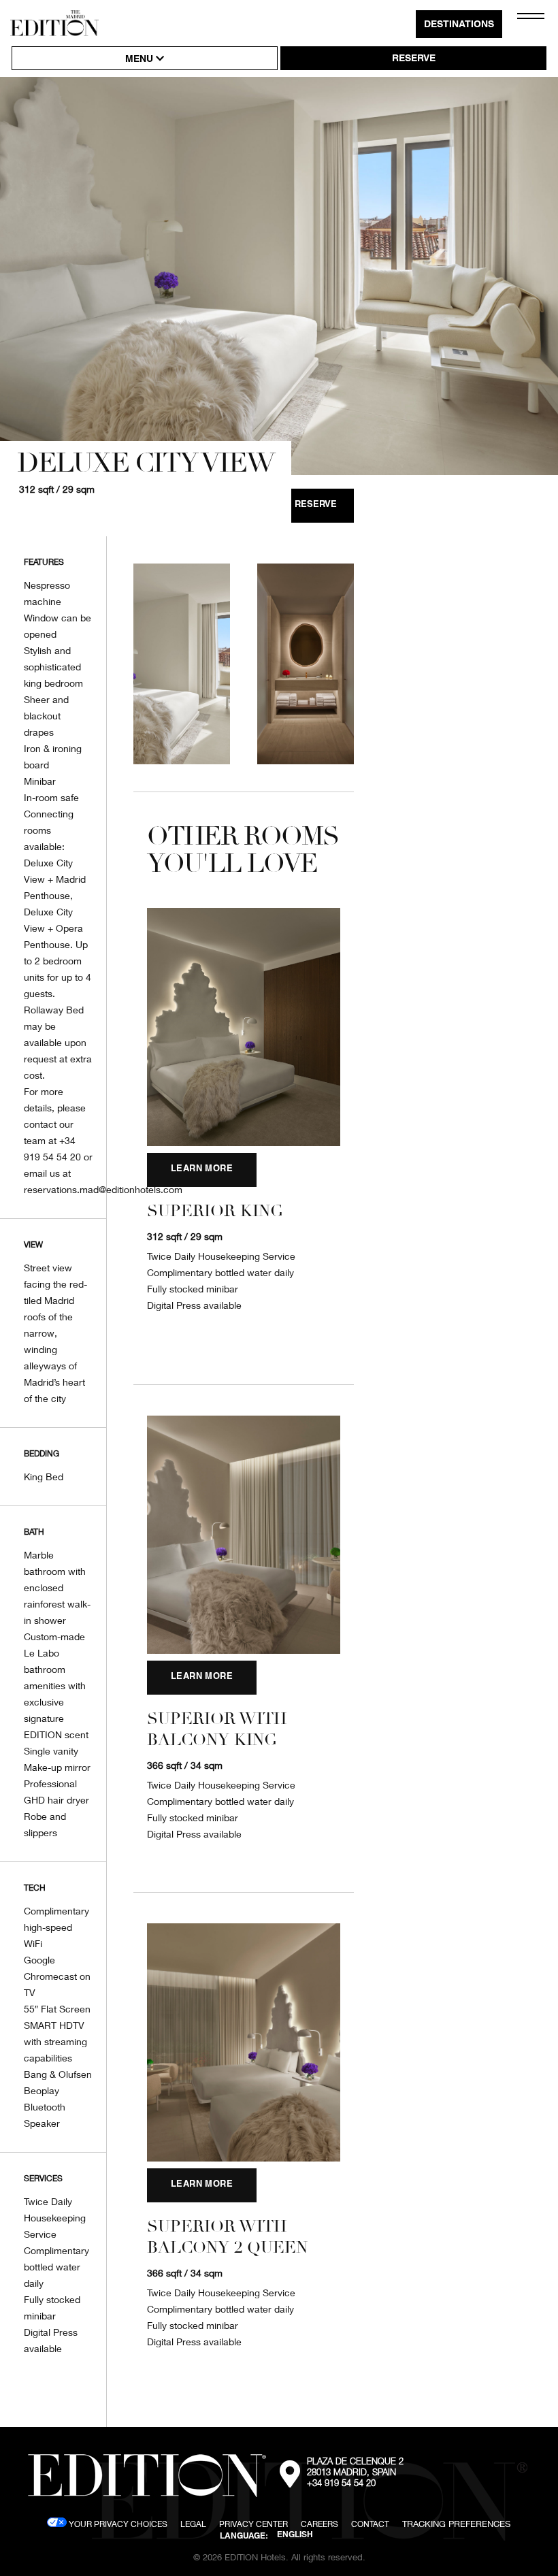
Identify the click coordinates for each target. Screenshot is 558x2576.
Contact (370, 2524)
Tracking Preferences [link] (456, 2524)
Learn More (202, 1170)
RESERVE (414, 59)
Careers (319, 2524)
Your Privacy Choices (117, 2524)
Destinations (459, 25)
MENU (141, 60)
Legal (193, 2524)
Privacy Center (253, 2524)
